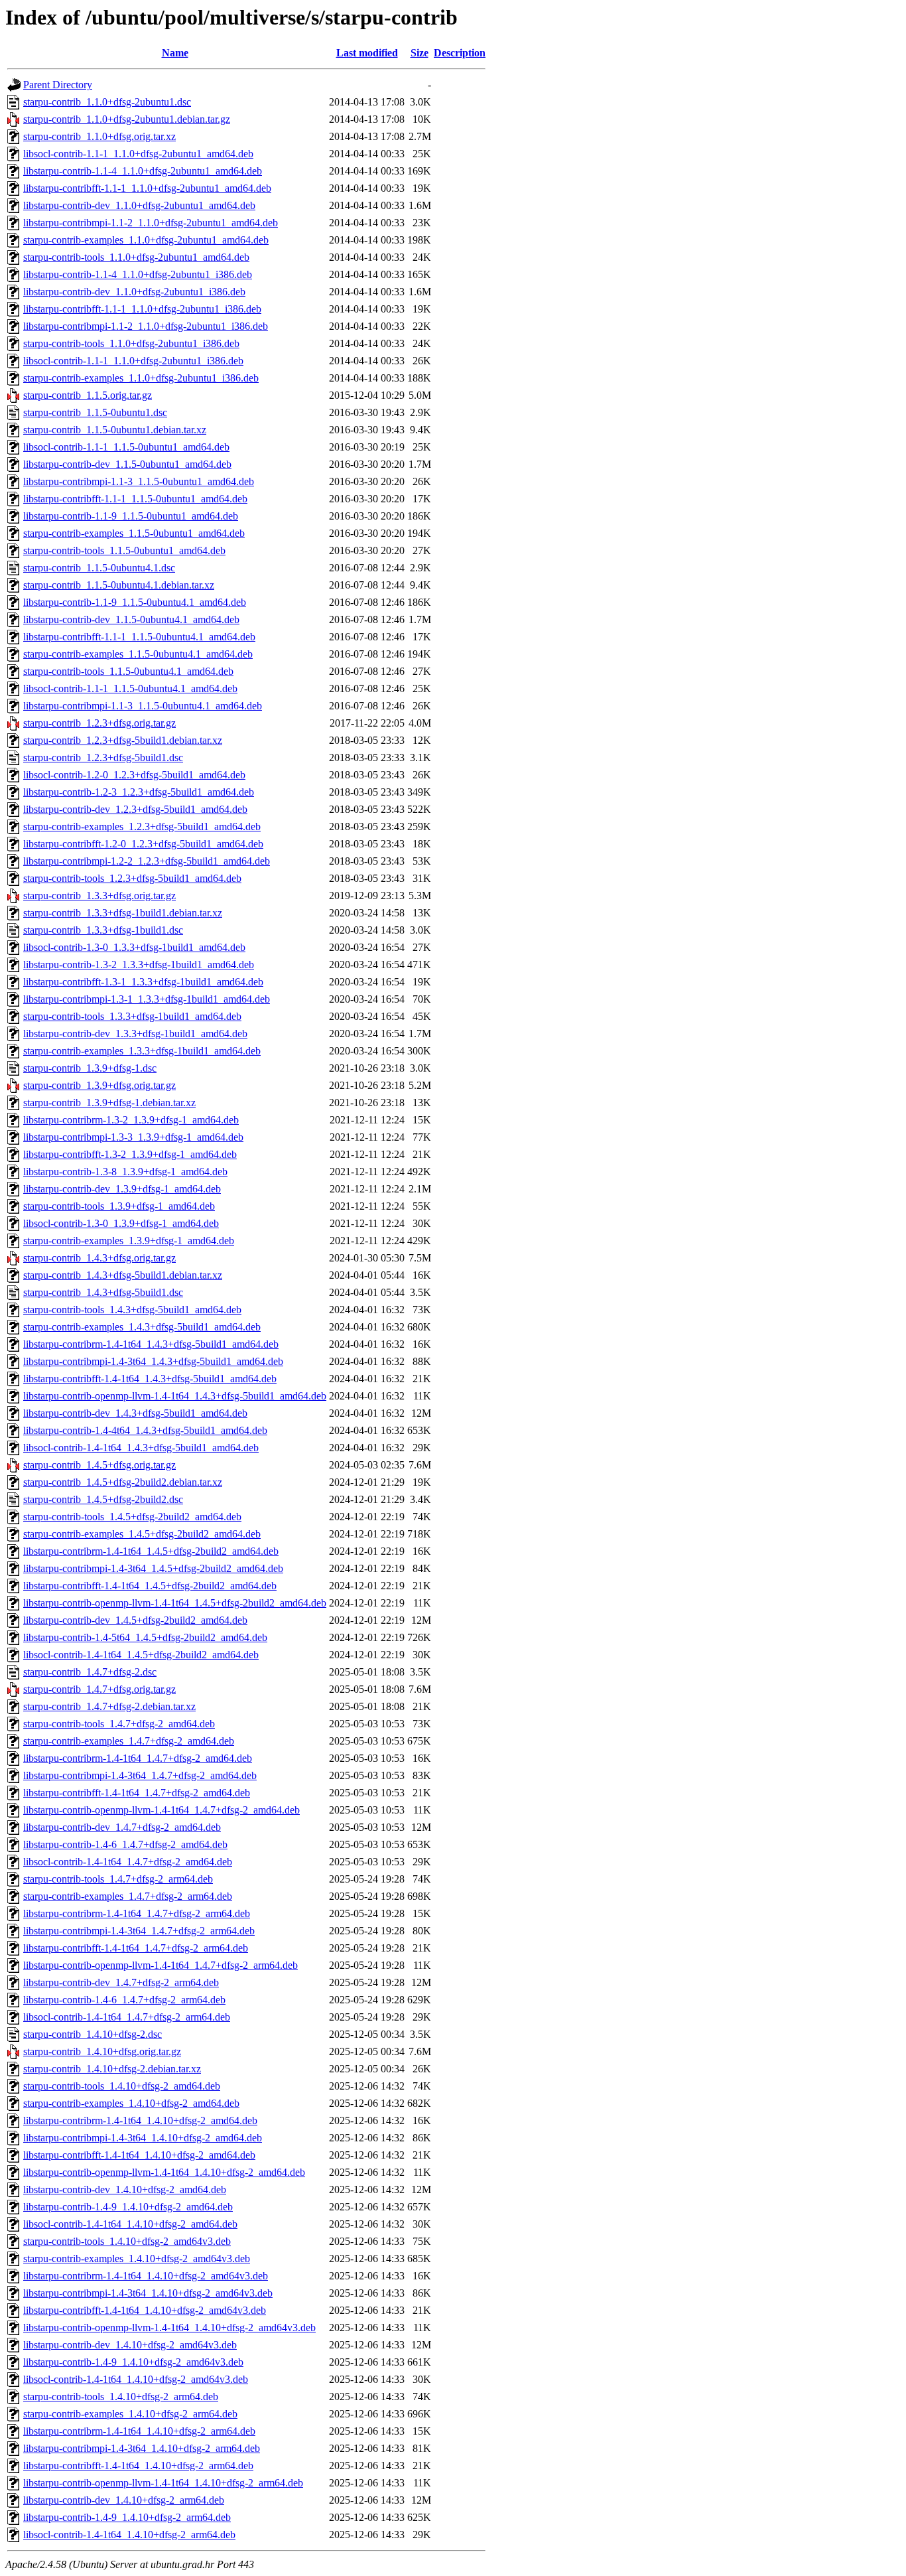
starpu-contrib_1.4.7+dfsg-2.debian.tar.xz (109, 1706)
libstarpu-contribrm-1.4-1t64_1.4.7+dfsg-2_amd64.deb (138, 1758)
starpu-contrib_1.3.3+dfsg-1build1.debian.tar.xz (123, 913)
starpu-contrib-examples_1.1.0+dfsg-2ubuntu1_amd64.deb (146, 240)
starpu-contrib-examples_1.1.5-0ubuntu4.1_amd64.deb (138, 654)
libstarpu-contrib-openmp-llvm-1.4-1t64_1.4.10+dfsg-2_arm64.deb (163, 2483)
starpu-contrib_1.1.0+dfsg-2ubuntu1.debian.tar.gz (127, 119)
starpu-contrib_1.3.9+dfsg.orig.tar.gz (99, 1085)
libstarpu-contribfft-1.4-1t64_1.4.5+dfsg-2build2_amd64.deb (150, 1586)
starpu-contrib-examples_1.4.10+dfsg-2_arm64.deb (130, 2414)
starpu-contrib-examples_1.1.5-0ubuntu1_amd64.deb (134, 533)
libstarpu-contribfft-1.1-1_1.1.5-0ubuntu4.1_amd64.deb (139, 637)
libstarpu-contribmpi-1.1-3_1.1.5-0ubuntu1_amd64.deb (139, 481)
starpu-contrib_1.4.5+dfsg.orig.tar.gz (99, 1465)
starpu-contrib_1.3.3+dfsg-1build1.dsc (103, 930)
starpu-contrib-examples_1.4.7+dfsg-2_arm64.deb (128, 1896)
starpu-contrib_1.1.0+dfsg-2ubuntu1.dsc (107, 102)
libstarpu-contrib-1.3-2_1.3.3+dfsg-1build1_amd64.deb (139, 965)
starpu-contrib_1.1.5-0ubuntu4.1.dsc (99, 568)
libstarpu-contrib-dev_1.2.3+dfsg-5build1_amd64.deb (135, 809)
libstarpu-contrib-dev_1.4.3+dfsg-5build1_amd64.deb (135, 1413)
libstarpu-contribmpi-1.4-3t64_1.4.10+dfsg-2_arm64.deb (142, 2448)
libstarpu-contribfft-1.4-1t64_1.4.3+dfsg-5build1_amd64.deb (150, 1379)
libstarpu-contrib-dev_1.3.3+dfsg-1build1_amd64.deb (135, 1034)
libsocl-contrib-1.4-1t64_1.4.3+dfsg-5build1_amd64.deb (141, 1448)
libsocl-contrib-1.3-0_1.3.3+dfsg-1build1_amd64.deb (134, 947)
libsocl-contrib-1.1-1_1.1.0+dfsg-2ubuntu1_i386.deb (133, 361)
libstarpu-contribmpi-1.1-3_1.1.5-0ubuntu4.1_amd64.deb (143, 706)
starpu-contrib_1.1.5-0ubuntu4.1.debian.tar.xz (119, 585)
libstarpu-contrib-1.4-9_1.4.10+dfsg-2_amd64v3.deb (133, 2362)
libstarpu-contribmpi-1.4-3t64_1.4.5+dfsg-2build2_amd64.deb (153, 1568)
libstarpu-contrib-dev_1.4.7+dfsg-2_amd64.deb (122, 1827)
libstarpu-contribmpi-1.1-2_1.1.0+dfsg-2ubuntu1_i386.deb (146, 326)
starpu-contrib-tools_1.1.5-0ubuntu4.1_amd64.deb (128, 671)
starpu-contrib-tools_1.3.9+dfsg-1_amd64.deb (119, 1206)
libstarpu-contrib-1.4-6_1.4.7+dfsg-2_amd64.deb (125, 1844)
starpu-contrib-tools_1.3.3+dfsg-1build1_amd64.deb (132, 1016)
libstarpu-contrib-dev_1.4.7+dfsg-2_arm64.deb (121, 1982)
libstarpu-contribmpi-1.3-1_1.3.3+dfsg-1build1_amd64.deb (147, 999)
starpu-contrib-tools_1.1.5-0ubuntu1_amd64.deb (124, 550)
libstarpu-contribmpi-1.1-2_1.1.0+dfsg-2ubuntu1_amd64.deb (151, 223)
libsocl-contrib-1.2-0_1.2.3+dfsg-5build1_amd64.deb (134, 775)
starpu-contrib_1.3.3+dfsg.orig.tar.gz (99, 895)
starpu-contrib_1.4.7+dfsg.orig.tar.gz (99, 1689)
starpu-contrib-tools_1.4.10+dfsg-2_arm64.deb (121, 2397)
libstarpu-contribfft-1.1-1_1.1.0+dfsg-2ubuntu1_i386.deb (142, 309)
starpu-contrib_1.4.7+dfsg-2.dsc (90, 1672)
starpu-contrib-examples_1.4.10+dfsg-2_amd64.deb (131, 2103)
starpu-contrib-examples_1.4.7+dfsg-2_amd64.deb (129, 1741)
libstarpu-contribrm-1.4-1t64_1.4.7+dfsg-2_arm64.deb (137, 1913)
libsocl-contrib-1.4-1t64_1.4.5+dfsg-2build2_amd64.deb (141, 1655)
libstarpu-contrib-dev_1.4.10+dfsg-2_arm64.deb (124, 2500)
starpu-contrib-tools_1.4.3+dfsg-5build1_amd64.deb (132, 1310)
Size (420, 53)
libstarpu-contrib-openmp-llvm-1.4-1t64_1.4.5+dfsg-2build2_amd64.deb (175, 1603)
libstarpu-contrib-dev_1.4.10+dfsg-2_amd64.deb (125, 2189)
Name (175, 53)
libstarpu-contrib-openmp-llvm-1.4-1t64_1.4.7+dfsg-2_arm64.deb (161, 1965)
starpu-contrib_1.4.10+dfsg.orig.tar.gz (102, 2051)
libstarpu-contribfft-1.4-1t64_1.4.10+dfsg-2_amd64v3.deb (145, 2310)
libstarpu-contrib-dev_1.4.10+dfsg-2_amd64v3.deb (130, 2345)
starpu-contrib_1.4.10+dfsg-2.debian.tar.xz (112, 2069)
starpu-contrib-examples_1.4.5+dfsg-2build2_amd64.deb (142, 1534)
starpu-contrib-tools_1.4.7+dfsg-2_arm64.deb (118, 1879)
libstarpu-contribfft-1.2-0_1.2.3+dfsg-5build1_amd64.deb (143, 844)
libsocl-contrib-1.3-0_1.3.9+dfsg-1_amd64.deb (121, 1223)
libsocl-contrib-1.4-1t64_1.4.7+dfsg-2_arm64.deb (127, 2017)
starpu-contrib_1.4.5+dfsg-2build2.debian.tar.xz (123, 1482)
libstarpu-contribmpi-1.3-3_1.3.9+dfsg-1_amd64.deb (133, 1137)
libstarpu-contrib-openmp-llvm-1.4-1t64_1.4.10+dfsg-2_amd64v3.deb (169, 2327)
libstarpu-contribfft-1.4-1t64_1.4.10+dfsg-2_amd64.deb (139, 2155)
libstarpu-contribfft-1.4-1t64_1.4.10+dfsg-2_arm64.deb (138, 2466)
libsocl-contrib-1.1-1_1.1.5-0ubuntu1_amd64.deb (126, 447)
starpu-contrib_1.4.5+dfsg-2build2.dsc (103, 1499)
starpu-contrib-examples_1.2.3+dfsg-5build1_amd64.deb (142, 826)
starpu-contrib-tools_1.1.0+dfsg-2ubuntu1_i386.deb (131, 343)
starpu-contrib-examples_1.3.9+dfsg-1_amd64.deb (129, 1241)
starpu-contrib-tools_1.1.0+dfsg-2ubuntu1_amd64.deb (136, 257)
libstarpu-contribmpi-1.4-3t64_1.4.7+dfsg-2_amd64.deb (140, 1775)
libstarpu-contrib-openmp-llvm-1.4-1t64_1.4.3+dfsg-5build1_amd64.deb (175, 1396)
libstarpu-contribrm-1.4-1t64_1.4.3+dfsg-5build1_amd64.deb (151, 1344)
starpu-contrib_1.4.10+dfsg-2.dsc (93, 2034)
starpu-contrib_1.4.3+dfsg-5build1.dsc (103, 1292)
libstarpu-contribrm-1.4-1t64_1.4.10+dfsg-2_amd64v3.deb (146, 2276)
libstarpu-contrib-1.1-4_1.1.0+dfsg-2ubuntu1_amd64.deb (143, 171)
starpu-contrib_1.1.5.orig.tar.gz (88, 395)
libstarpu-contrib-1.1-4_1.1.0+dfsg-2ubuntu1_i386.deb (138, 274)
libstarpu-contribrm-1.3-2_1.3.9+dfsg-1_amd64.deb (131, 1120)
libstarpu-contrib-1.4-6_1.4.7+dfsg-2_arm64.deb (124, 2000)
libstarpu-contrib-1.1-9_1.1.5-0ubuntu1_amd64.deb (131, 516)
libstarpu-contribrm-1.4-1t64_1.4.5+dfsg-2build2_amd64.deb (151, 1551)
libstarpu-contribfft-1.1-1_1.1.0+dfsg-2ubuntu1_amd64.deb (147, 188)
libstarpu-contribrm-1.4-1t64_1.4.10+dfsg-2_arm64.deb (139, 2431)
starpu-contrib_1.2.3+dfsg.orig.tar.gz (99, 723)
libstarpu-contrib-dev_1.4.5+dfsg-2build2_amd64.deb (135, 1620)
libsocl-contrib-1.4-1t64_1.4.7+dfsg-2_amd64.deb (128, 1862)
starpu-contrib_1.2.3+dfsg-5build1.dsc (103, 757)
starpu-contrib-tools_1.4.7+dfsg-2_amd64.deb (119, 1724)
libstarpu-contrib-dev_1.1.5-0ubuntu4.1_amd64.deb (131, 619)
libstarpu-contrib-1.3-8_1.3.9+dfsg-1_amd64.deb (125, 1172)
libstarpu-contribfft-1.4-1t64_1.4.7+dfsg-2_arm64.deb (136, 1948)
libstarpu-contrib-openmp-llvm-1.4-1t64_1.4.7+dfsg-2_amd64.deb (162, 1810)
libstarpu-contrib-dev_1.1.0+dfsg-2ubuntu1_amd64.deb (139, 205)
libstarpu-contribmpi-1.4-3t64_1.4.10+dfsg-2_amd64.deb (143, 2138)
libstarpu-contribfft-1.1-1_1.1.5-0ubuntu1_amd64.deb (135, 499)
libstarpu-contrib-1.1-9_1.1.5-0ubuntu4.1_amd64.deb (135, 602)
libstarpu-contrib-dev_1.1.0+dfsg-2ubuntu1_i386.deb (134, 292)
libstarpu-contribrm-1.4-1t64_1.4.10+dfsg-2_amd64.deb (140, 2120)
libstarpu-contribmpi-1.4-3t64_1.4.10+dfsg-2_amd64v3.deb (148, 2293)
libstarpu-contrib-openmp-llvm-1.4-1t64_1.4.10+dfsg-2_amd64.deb (164, 2172)
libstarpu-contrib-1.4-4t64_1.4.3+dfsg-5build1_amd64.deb (145, 1430)
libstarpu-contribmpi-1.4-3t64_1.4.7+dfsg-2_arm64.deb (139, 1931)
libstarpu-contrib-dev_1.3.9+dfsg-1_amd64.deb (122, 1189)
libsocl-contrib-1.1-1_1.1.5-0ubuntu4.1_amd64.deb (130, 688)
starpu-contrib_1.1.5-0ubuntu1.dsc (95, 412)
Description (460, 53)
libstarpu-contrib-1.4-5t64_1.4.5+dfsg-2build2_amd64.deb (145, 1637)
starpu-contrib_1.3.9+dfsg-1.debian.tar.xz (109, 1103)
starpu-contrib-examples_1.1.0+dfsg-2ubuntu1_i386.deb (141, 378)
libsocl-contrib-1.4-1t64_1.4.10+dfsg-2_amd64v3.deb (136, 2379)
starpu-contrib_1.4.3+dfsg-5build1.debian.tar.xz (123, 1275)
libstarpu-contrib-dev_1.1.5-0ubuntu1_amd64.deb (127, 464)
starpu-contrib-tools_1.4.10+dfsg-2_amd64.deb (122, 2086)
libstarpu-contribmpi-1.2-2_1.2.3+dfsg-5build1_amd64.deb (147, 861)
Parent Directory (58, 85)
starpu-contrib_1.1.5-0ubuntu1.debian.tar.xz (115, 430)
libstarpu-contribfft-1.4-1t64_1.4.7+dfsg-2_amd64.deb (137, 1793)
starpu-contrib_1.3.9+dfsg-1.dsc (90, 1068)
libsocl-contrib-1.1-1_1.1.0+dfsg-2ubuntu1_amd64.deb (138, 154)
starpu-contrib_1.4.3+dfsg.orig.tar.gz (99, 1258)
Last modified (367, 53)
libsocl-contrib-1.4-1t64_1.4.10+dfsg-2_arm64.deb (129, 2535)
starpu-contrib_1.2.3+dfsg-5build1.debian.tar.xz (123, 740)
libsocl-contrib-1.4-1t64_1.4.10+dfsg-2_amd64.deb (130, 2224)
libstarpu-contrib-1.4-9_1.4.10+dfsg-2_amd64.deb (128, 2207)
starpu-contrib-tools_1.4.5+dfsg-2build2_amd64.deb (132, 1517)
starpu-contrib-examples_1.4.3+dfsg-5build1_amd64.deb (142, 1327)
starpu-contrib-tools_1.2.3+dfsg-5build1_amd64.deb (132, 878)
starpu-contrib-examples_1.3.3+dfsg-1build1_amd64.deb (142, 1051)
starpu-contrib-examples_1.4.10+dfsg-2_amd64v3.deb (137, 2258)
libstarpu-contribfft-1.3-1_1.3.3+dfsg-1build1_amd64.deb (143, 982)
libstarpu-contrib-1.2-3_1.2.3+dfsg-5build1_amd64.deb (139, 792)
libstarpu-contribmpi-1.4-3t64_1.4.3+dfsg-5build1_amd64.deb (153, 1361)
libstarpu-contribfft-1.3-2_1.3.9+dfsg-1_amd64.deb (130, 1154)
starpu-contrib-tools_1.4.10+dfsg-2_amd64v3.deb (127, 2241)
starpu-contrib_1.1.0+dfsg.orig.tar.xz (99, 136)
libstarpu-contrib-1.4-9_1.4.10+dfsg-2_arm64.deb (127, 2517)
